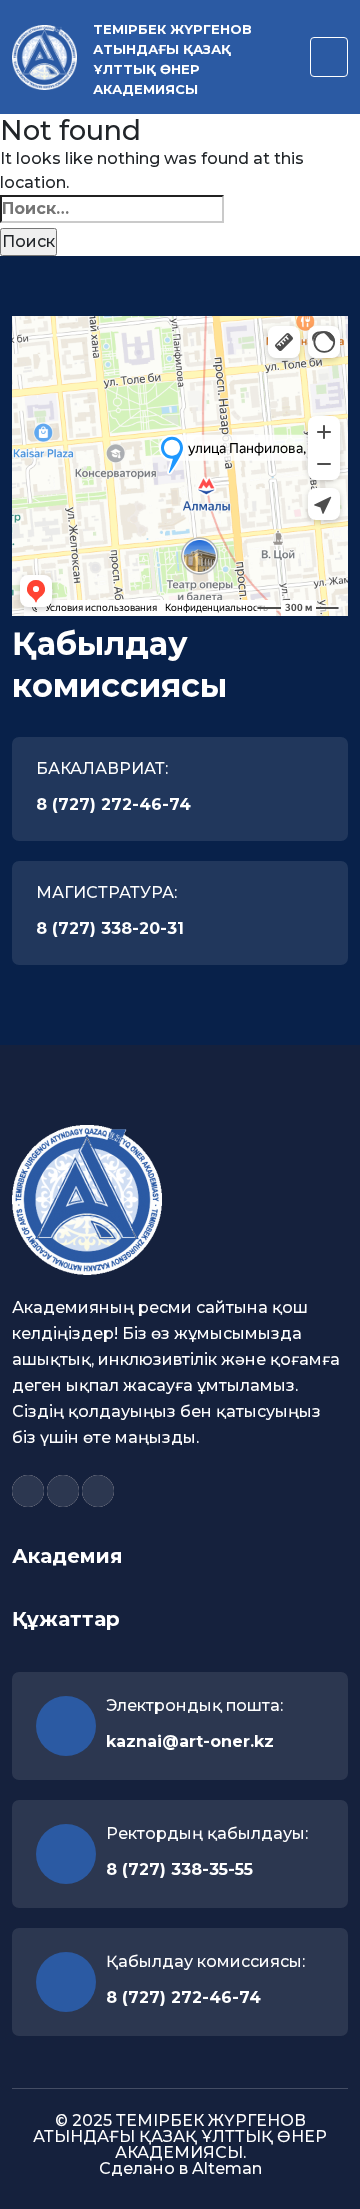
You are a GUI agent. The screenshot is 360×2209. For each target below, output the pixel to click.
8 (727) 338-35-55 (179, 1869)
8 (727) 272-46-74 (113, 804)
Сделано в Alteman (180, 2168)
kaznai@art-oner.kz (190, 1741)
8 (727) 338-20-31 (110, 928)
